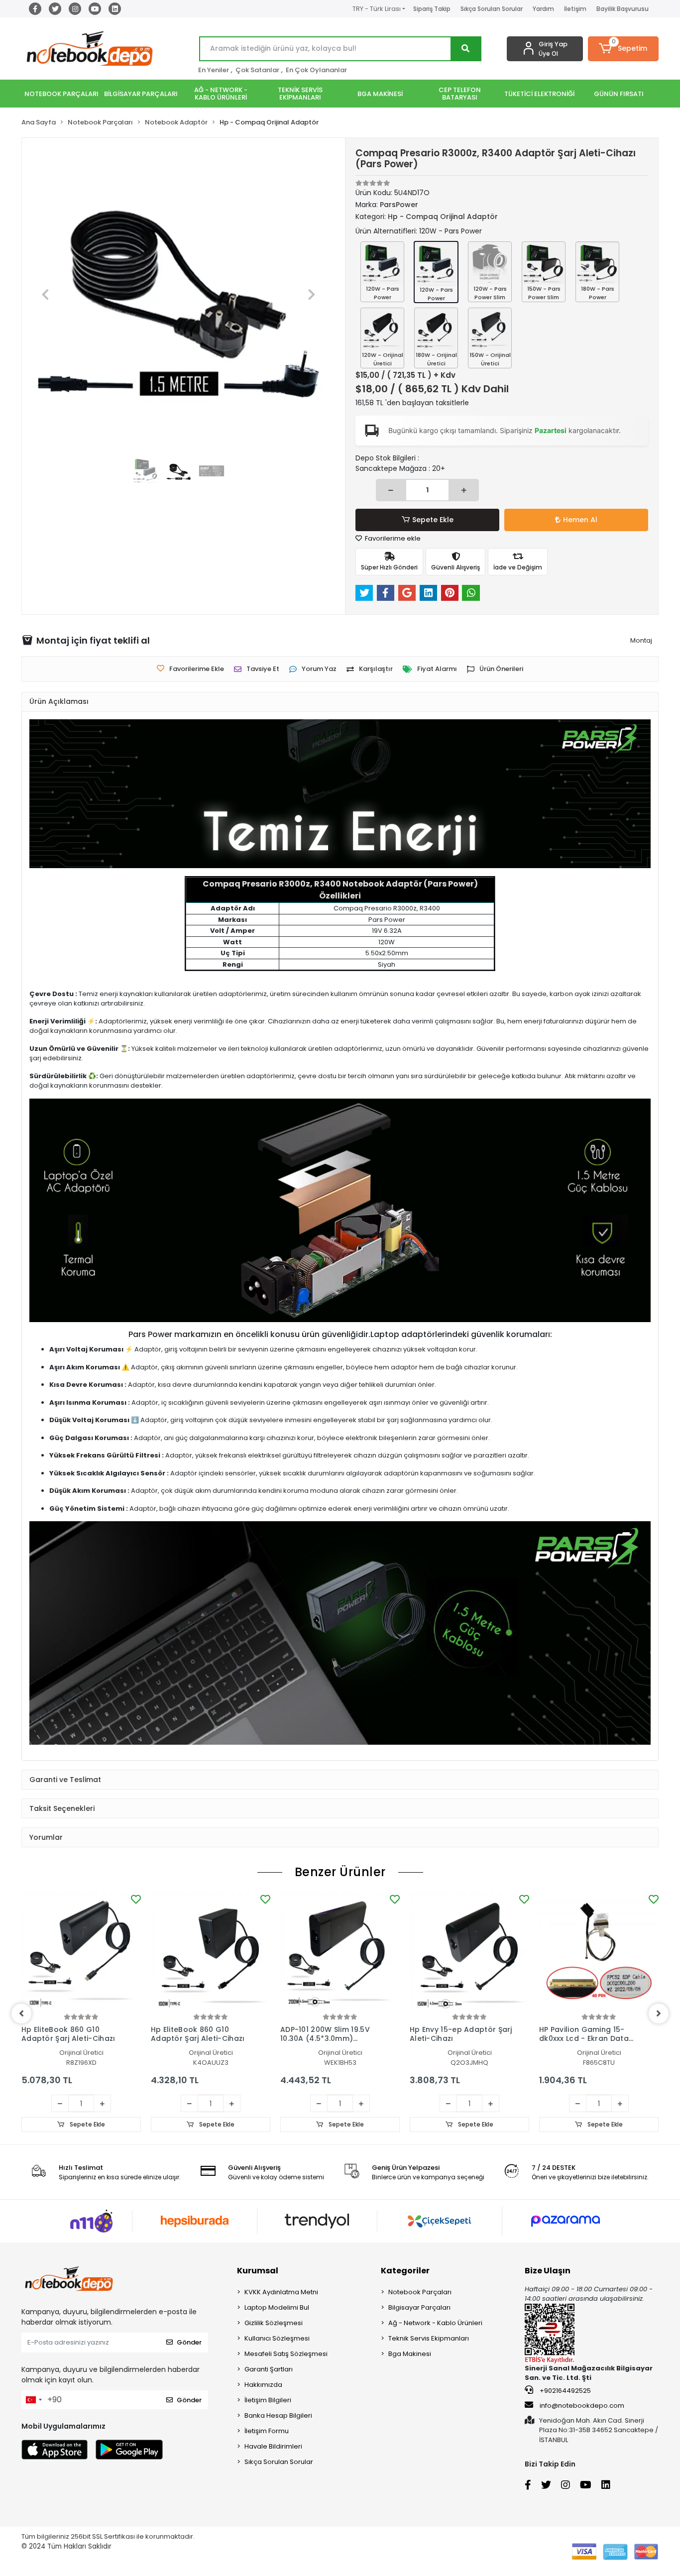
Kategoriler (405, 2271)
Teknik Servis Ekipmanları (429, 2338)
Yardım (543, 9)
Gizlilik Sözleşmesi (274, 2323)
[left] (21, 2014)
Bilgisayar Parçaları (419, 2307)
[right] (659, 2014)
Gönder (189, 2342)
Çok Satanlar (257, 70)
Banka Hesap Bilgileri (278, 2415)
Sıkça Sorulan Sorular (492, 9)
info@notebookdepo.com (582, 2406)
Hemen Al (580, 520)
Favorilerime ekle (392, 538)
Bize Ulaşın (548, 2271)
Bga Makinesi (410, 2354)
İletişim (575, 9)
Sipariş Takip (432, 9)
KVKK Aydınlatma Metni (281, 2292)
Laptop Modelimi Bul (277, 2307)
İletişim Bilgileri (268, 2400)
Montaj (641, 640)
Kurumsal (258, 2271)
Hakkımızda (263, 2385)
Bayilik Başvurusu (623, 9)
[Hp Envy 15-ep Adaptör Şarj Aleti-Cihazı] (469, 1952)
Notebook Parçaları (420, 2292)
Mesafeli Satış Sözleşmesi (286, 2354)
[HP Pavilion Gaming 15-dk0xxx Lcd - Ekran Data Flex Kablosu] (599, 1952)
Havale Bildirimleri (273, 2446)
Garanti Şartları (269, 2369)
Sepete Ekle (433, 520)
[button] (623, 49)
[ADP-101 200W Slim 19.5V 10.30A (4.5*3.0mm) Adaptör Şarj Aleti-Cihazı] (340, 1952)
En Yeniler (214, 70)
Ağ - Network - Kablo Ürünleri (435, 2323)
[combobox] (33, 2400)
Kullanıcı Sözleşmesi (277, 2338)
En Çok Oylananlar (316, 70)
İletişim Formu (267, 2431)
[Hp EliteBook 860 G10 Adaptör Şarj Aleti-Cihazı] (81, 1952)
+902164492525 (565, 2391)
